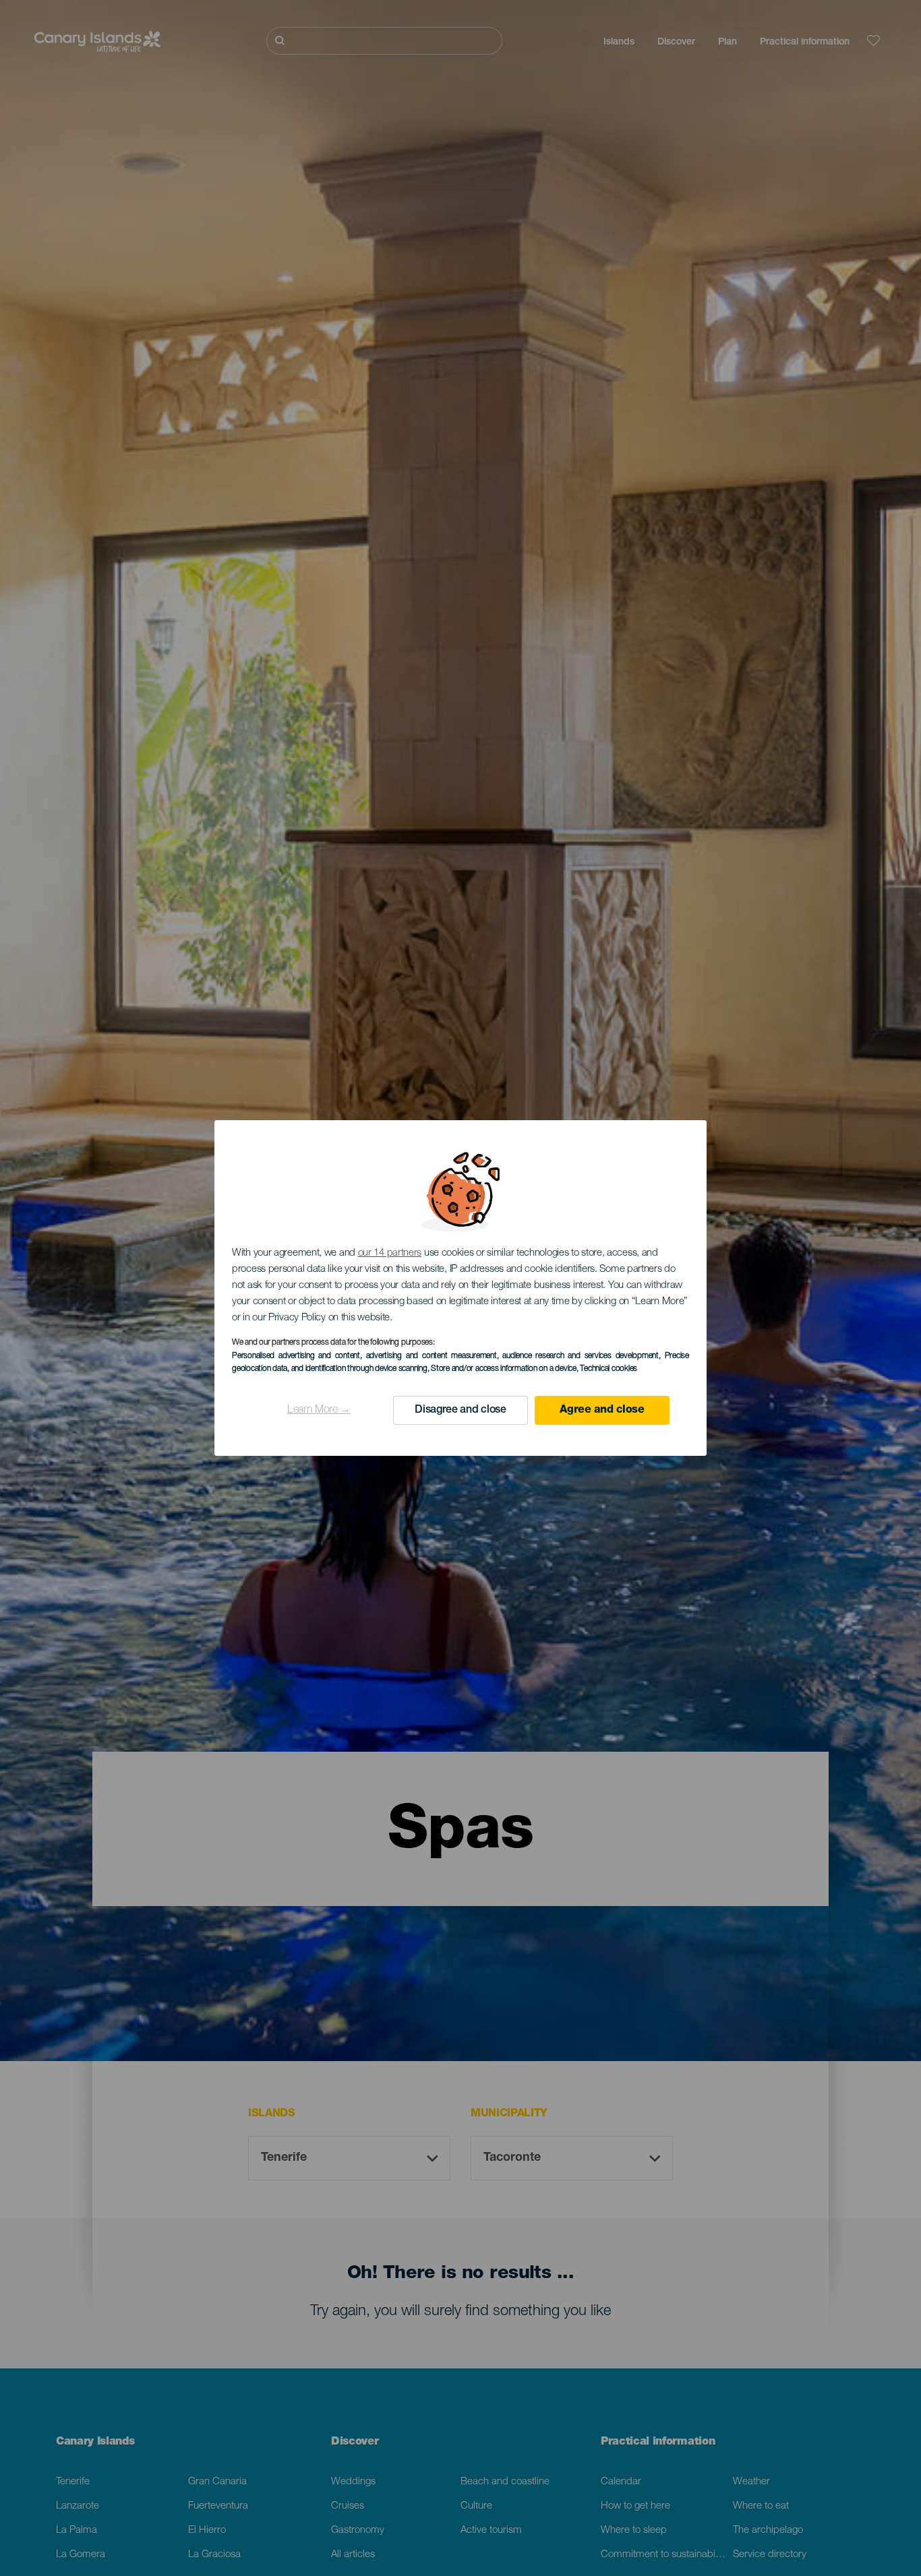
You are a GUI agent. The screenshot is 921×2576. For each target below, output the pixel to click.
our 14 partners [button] (390, 1253)
